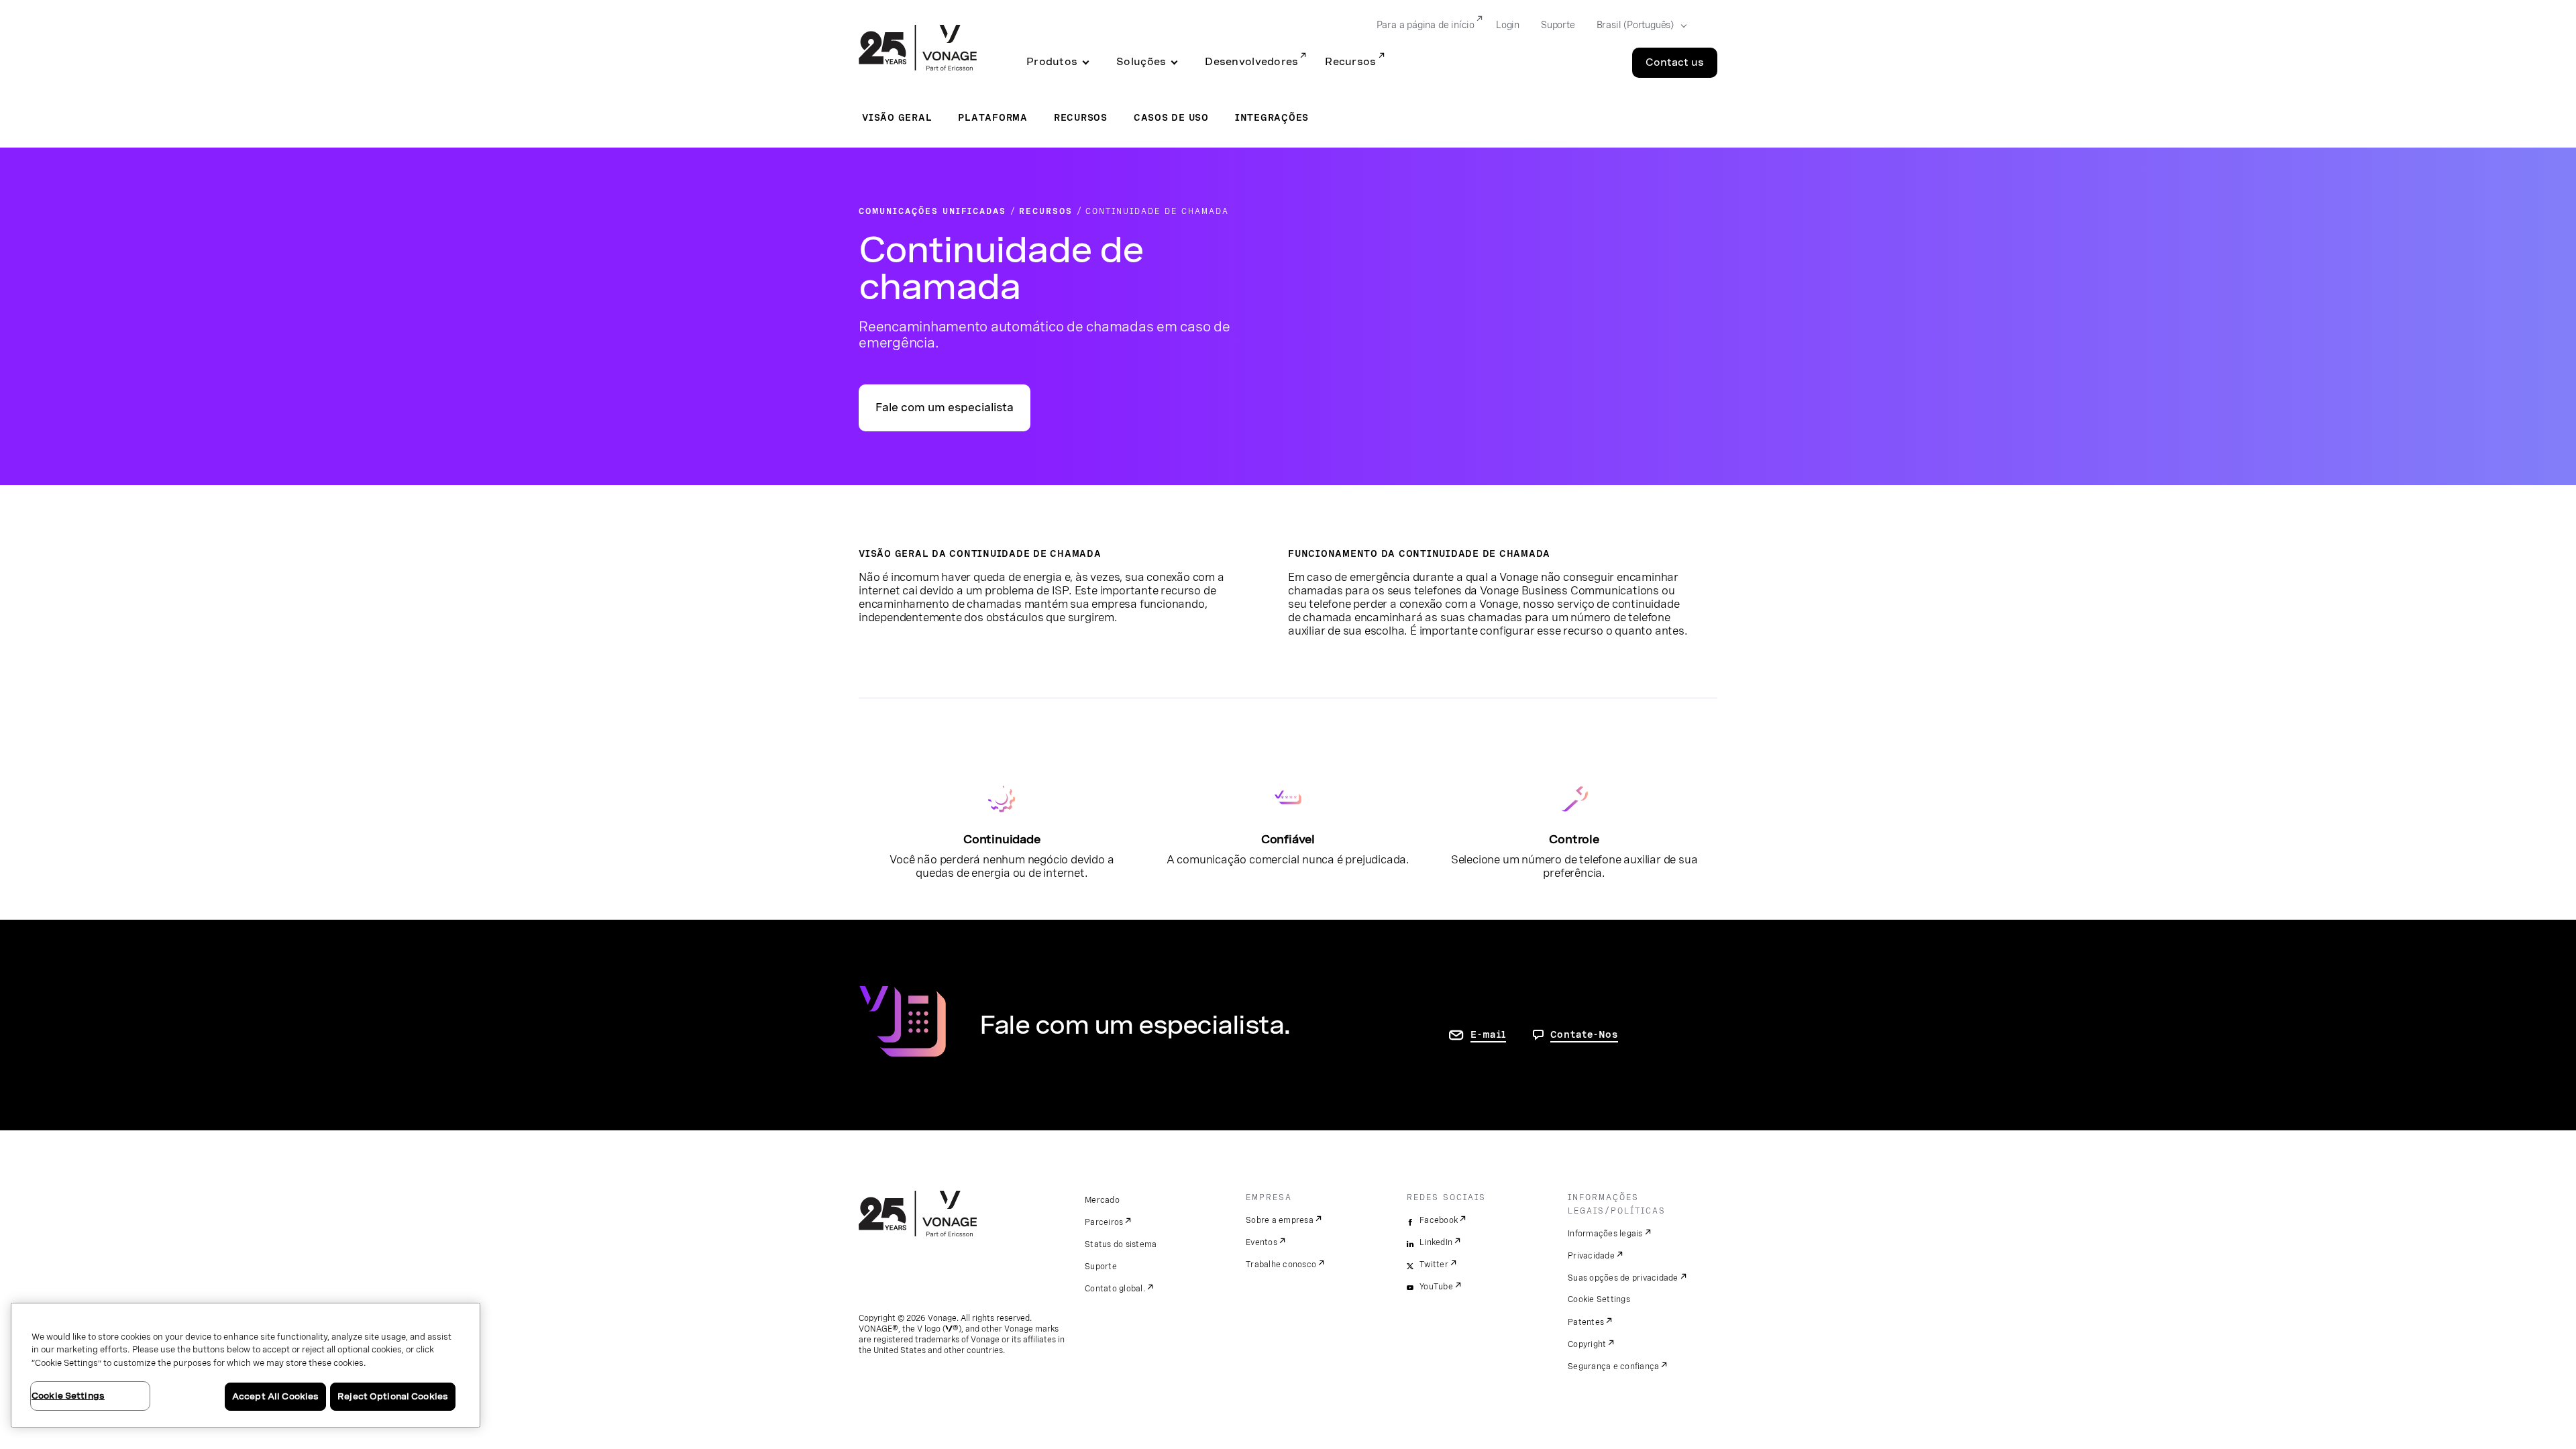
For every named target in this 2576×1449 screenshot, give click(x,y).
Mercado (1102, 1200)
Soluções (1141, 62)
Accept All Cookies (275, 1396)
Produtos (1052, 62)
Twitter (1434, 1265)
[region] (246, 1365)
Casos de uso (1171, 117)
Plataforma (993, 117)
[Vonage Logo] (918, 49)
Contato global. (1115, 1289)
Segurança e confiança (1613, 1366)
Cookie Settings (1599, 1299)
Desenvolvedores (1251, 62)
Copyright (1587, 1344)
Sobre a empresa (1280, 1220)
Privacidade (1591, 1256)
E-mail (1488, 1034)
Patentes (1586, 1322)
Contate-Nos (1584, 1034)
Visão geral (897, 117)
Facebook (1439, 1220)
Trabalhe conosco (1281, 1265)
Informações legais (1605, 1234)
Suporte (1558, 25)
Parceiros (1104, 1222)
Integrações (1272, 117)
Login (1508, 25)
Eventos (1262, 1242)
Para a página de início (1426, 25)
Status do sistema (1121, 1244)
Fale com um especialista (945, 408)
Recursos (1350, 62)
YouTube (1436, 1287)
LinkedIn (1436, 1242)
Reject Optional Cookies (393, 1396)
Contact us (1675, 62)
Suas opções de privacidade (1623, 1278)
